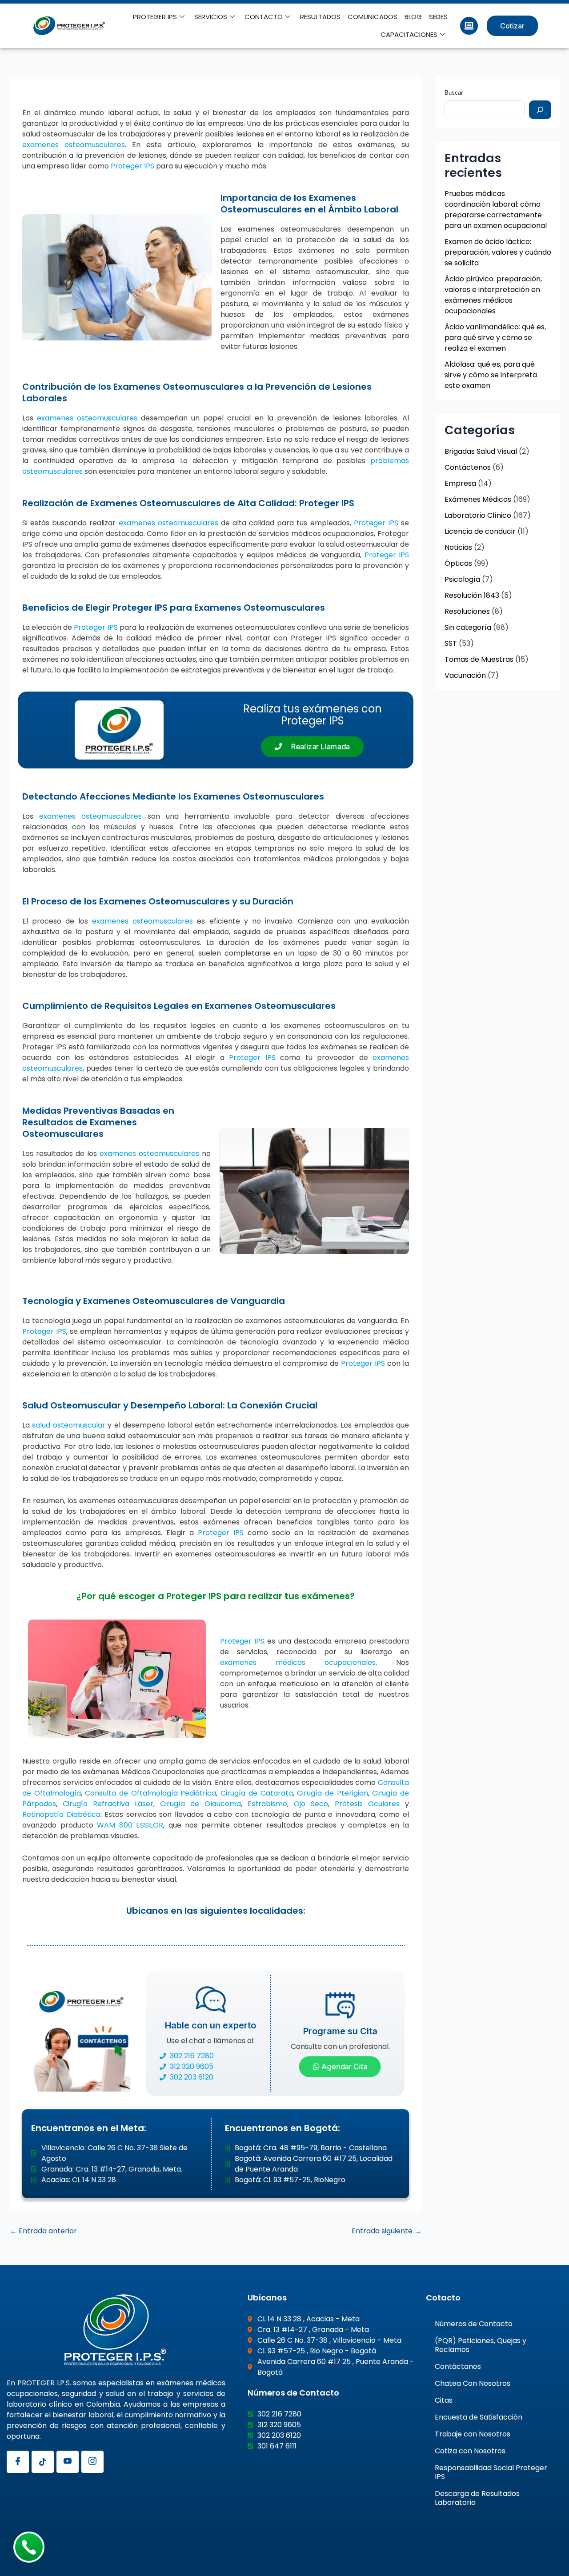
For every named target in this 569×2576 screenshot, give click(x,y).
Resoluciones (467, 611)
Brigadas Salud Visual (481, 451)
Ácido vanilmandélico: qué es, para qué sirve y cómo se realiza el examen (495, 338)
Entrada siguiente (387, 2231)
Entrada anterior (43, 2231)
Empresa (460, 483)
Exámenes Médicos (478, 499)
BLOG (413, 17)
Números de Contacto (474, 2324)
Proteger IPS (132, 166)
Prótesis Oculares (367, 1804)
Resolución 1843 (472, 595)
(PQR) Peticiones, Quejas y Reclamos (481, 2345)
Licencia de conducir (480, 531)
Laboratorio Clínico (478, 515)
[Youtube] (68, 2462)
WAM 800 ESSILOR (130, 1825)
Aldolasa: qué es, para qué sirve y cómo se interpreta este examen (491, 375)
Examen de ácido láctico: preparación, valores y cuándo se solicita (498, 252)
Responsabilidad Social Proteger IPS (491, 2472)
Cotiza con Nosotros (470, 2451)
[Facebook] (18, 2462)
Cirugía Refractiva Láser (108, 1804)
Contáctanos (458, 2366)
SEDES (438, 17)
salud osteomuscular (68, 1425)
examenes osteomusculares (74, 145)
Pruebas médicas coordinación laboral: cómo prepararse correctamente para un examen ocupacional (496, 210)
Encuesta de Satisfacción (479, 2417)
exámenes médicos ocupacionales (298, 1662)
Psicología (462, 579)
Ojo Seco (311, 1804)
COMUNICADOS (373, 17)
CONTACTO (264, 17)
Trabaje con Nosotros (473, 2434)
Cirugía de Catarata (256, 1793)
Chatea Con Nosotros (473, 2383)
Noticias (458, 547)
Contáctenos (468, 467)
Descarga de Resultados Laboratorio (477, 2498)
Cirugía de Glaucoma (200, 1804)
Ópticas (458, 563)
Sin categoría (468, 627)
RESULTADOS (320, 17)
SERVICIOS (211, 17)
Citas (444, 2400)
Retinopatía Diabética (61, 1814)
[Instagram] (92, 2462)
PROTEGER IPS (155, 17)
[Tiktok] (43, 2462)
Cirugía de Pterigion (332, 1793)
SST (451, 643)
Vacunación (465, 675)
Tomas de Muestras (479, 659)
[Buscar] (540, 110)
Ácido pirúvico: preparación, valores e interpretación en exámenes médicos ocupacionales (493, 295)
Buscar (454, 93)
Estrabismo (267, 1804)
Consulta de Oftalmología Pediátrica (150, 1793)
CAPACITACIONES (409, 34)
